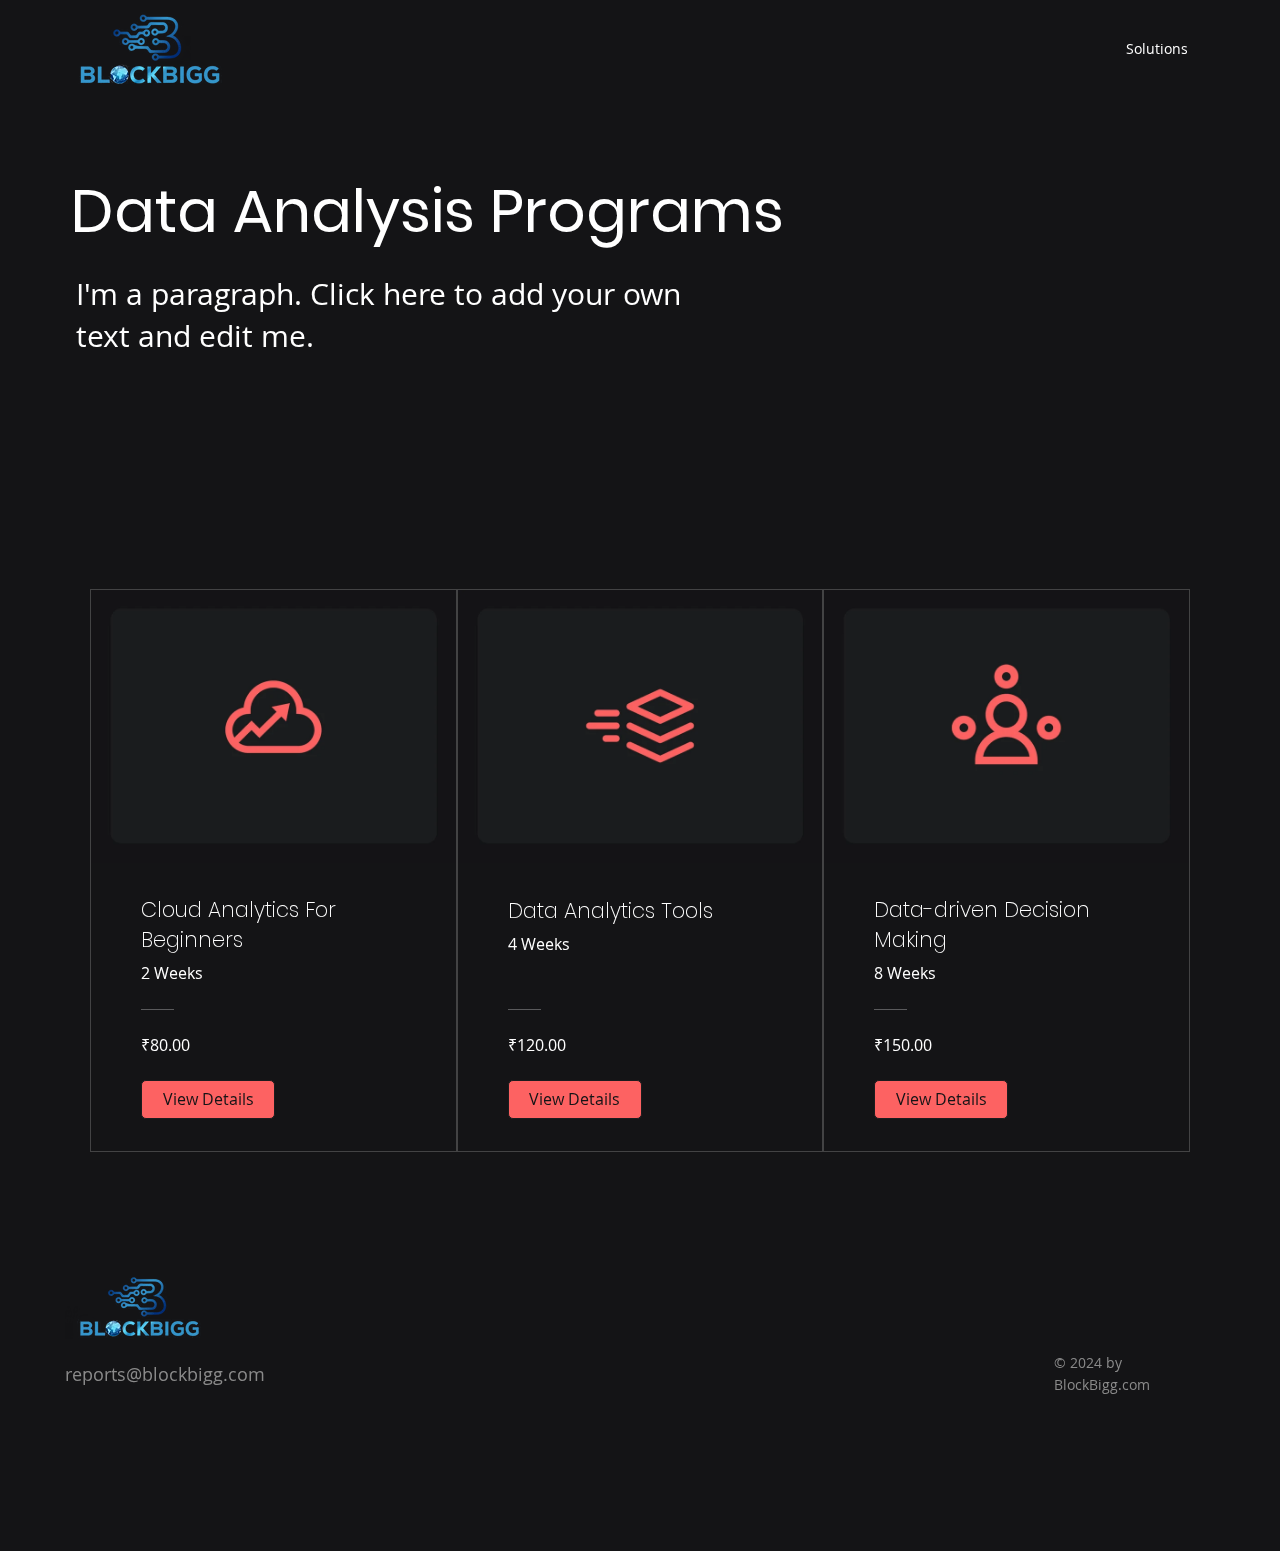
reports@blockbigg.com (165, 1374)
